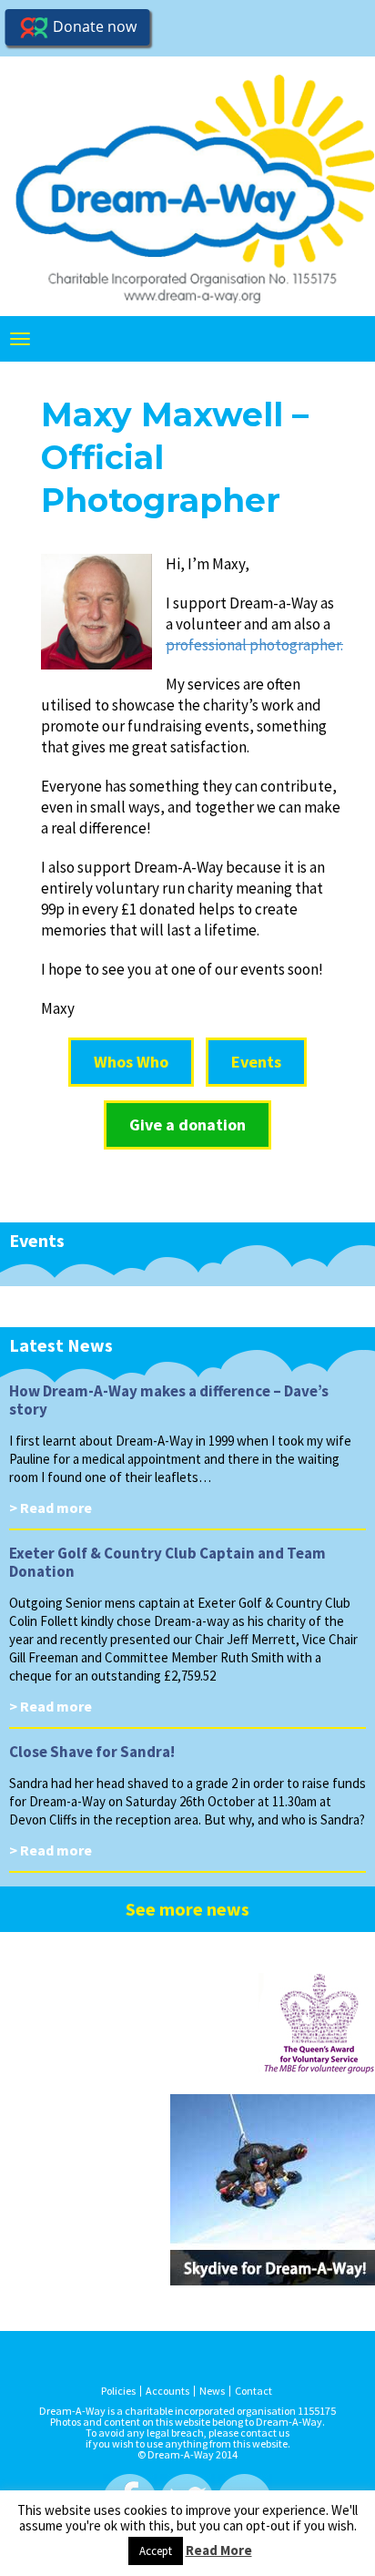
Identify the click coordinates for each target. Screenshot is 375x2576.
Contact (253, 2391)
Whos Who (131, 1062)
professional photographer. (254, 645)
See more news (187, 1909)
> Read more (51, 1508)
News (212, 2391)
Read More (219, 2550)
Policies (118, 2391)
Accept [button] (156, 2551)
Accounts (167, 2391)
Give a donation (187, 1124)
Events (256, 1062)
